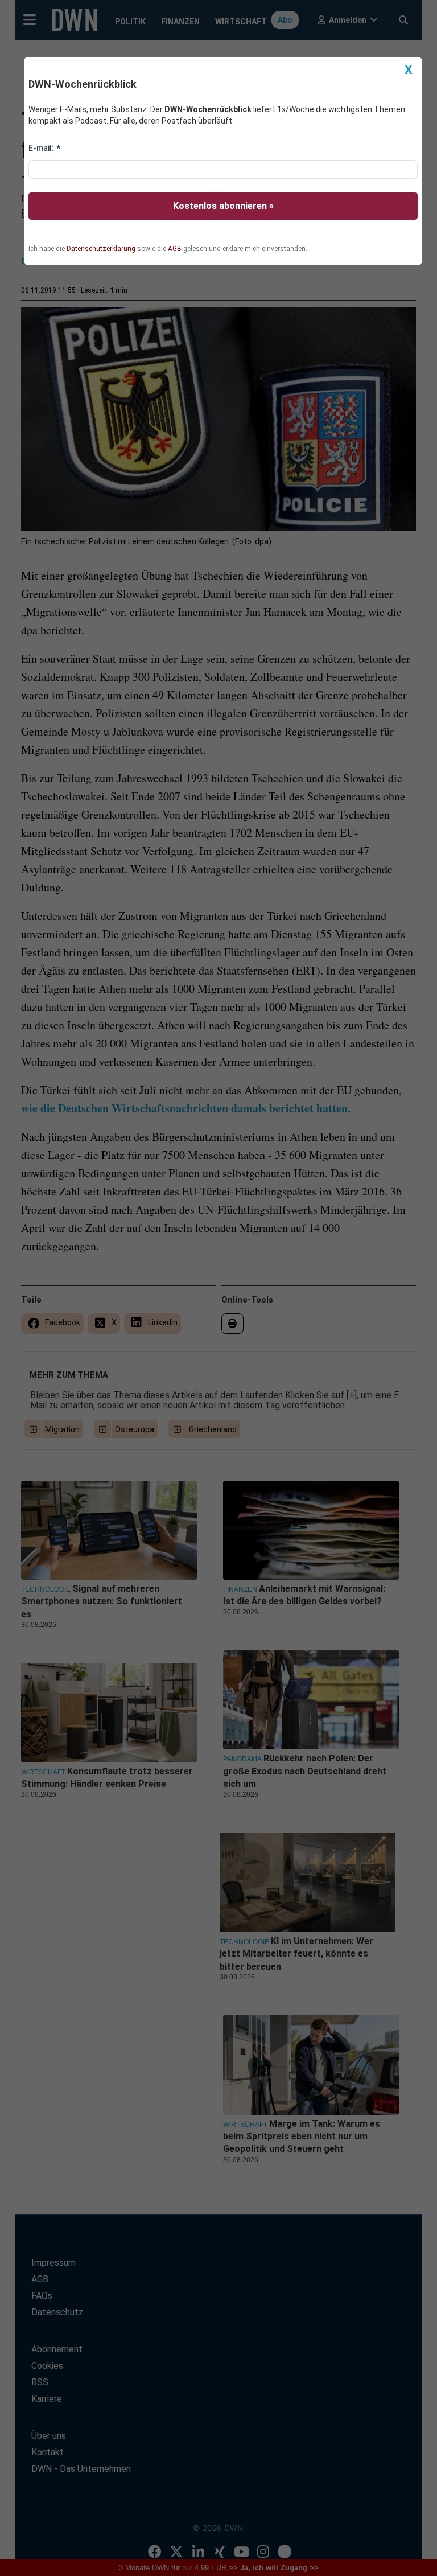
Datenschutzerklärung (101, 249)
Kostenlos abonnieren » (223, 206)
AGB (175, 249)
